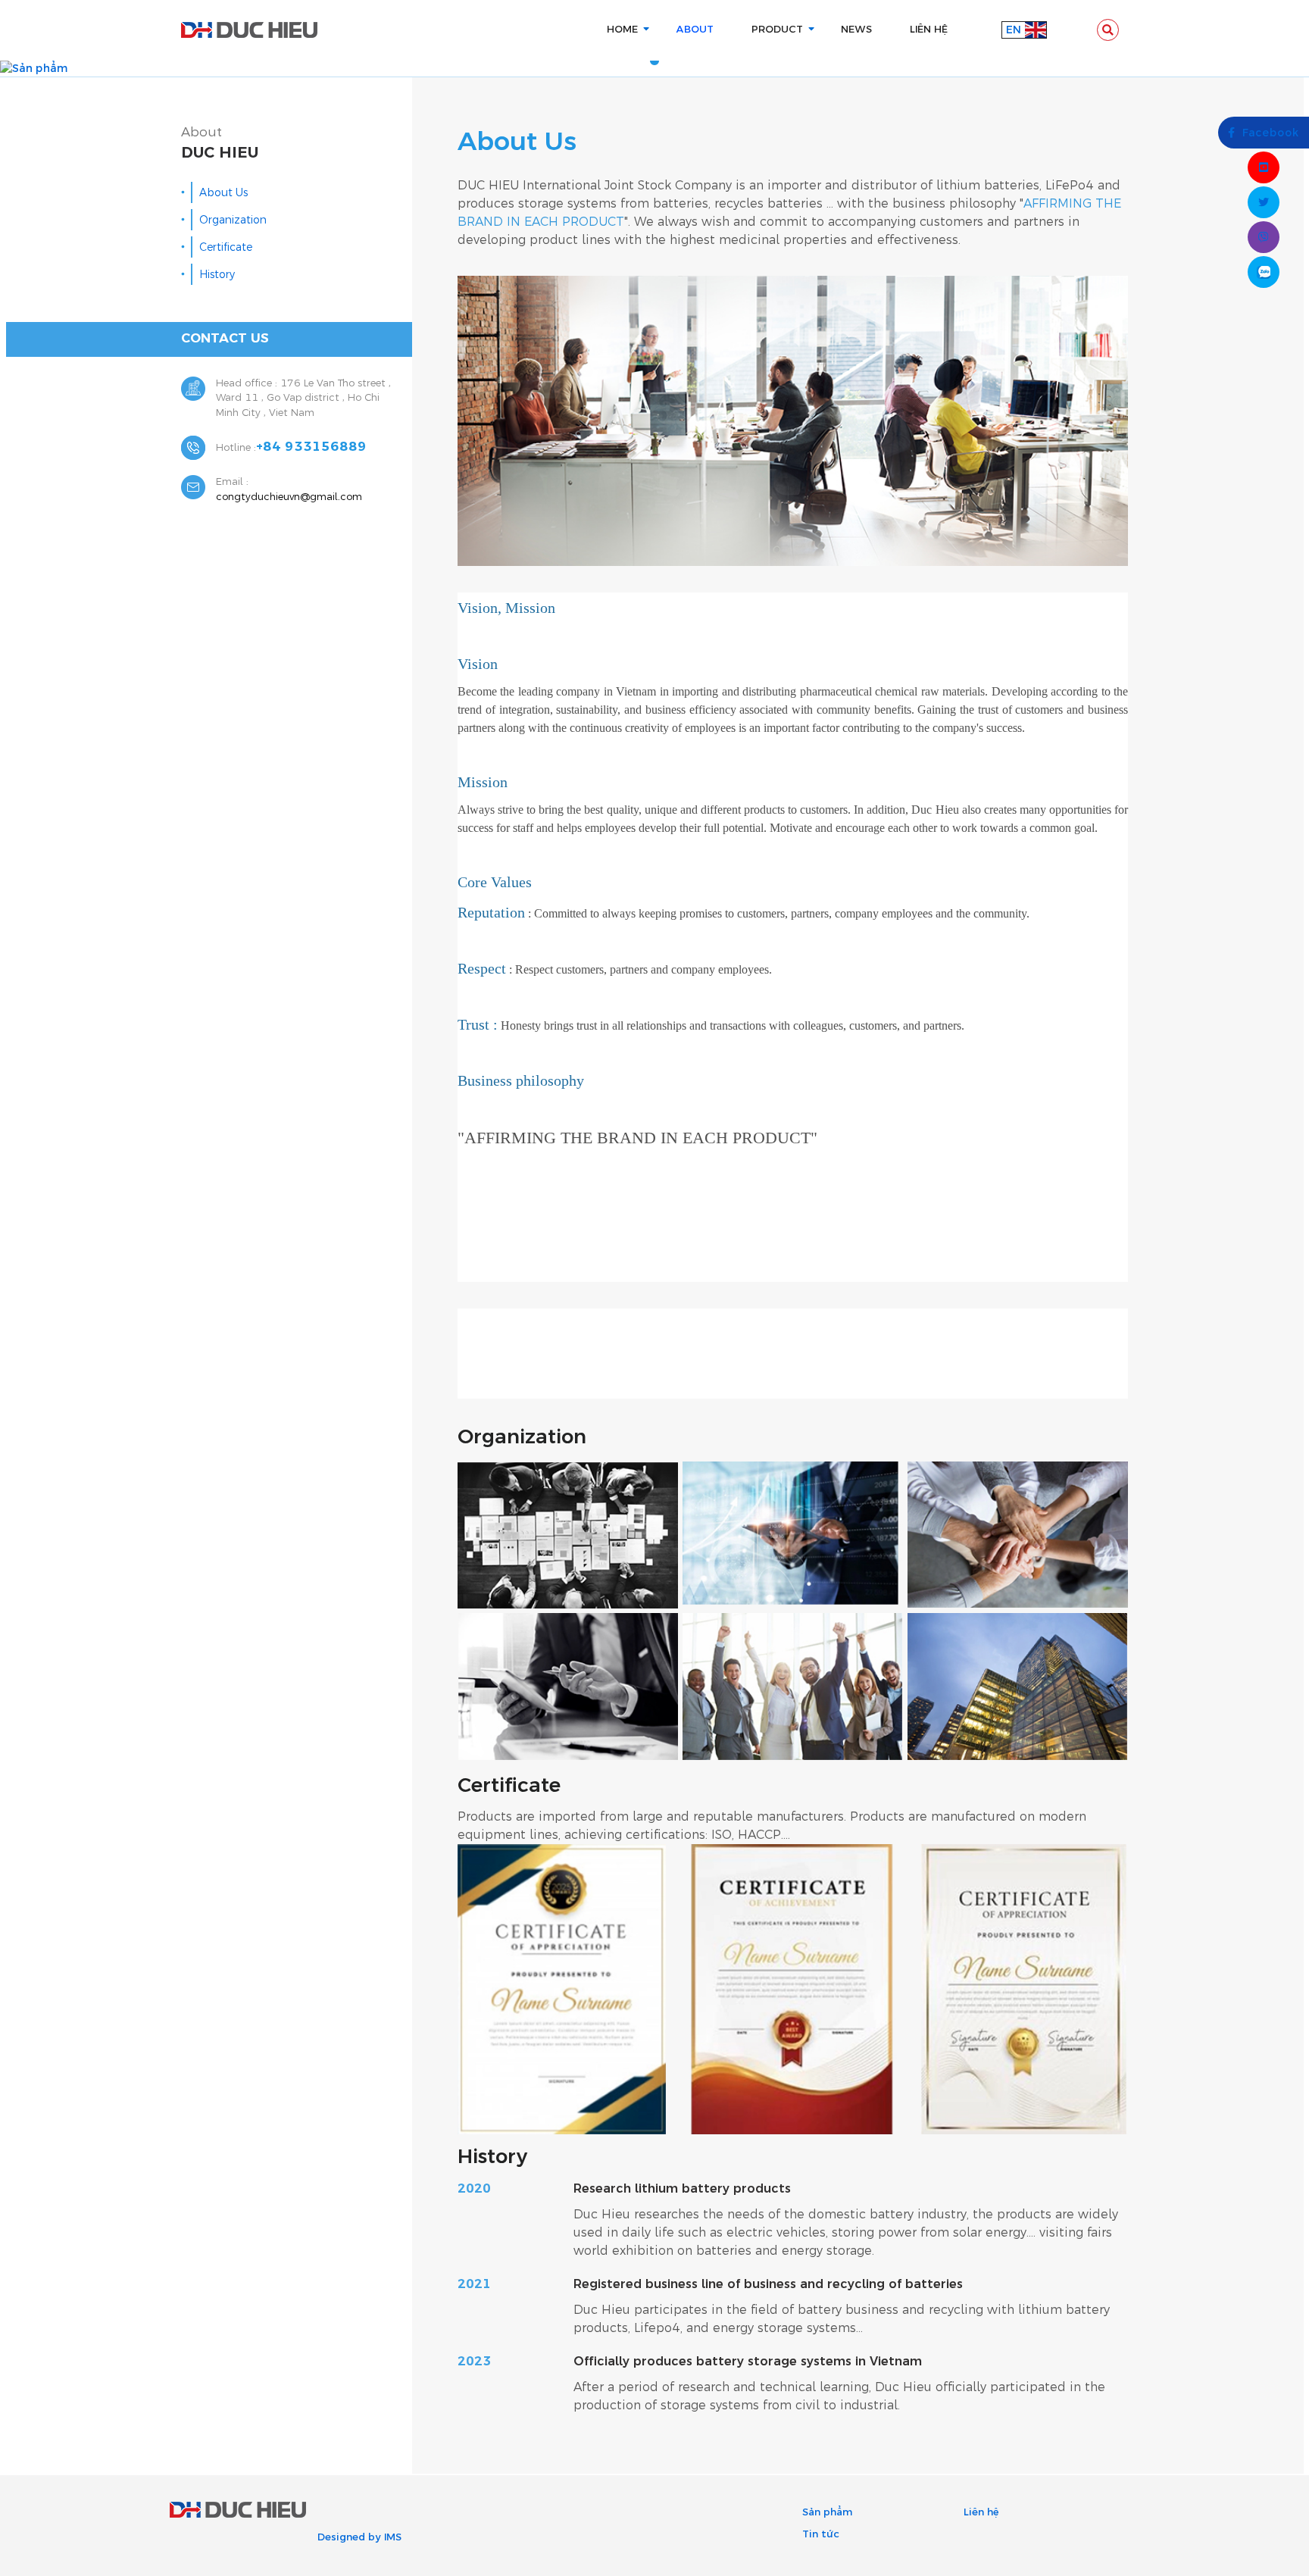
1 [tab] (654, 61)
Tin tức (821, 2534)
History (217, 275)
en (1014, 30)
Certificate (226, 247)
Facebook (1271, 133)
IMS (393, 2537)
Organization (233, 220)
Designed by (349, 2537)
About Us (223, 193)
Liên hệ (981, 2512)
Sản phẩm (827, 2512)
